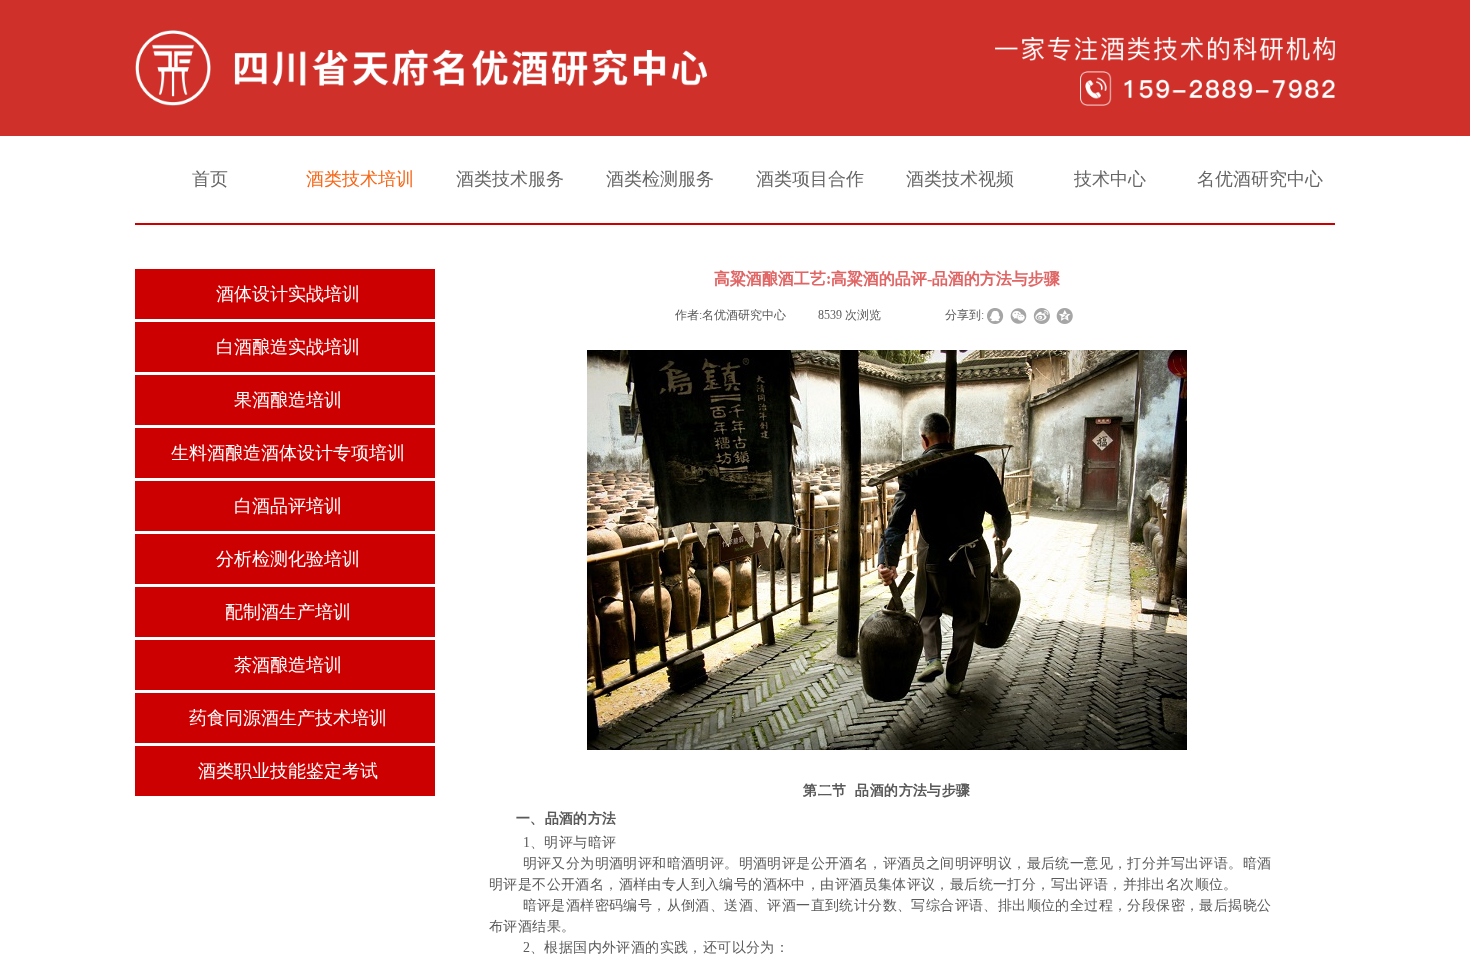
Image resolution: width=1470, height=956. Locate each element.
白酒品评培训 (288, 506)
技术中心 (1110, 179)
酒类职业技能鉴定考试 (288, 771)
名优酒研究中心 (1260, 179)
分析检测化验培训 (288, 559)
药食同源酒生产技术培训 (288, 718)
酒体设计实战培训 (288, 294)
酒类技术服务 (510, 179)
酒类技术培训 (360, 179)
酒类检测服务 (660, 179)
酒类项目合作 (810, 179)
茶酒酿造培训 (288, 665)
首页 (210, 179)
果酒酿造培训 (288, 400)
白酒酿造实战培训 (288, 347)
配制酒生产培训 (288, 612)
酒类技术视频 (960, 179)
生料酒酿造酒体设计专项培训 (288, 453)
